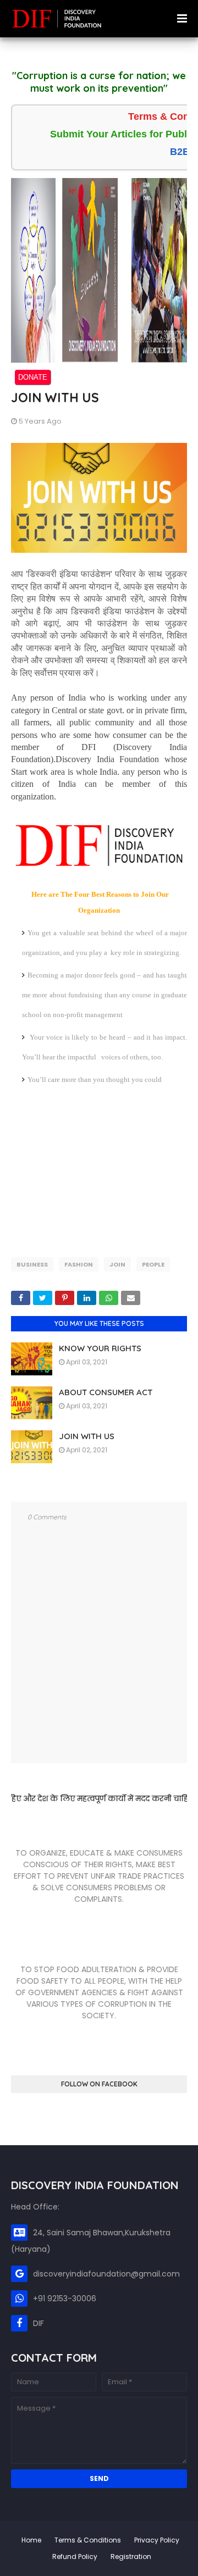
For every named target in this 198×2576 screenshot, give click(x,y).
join (117, 1264)
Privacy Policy (157, 2540)
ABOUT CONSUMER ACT (106, 1392)
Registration (131, 2556)
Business (32, 1264)
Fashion (79, 1264)
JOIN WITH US (87, 1436)
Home (31, 2540)
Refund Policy (75, 2556)
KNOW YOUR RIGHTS (100, 1348)
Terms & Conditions (88, 2540)
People (153, 1264)
